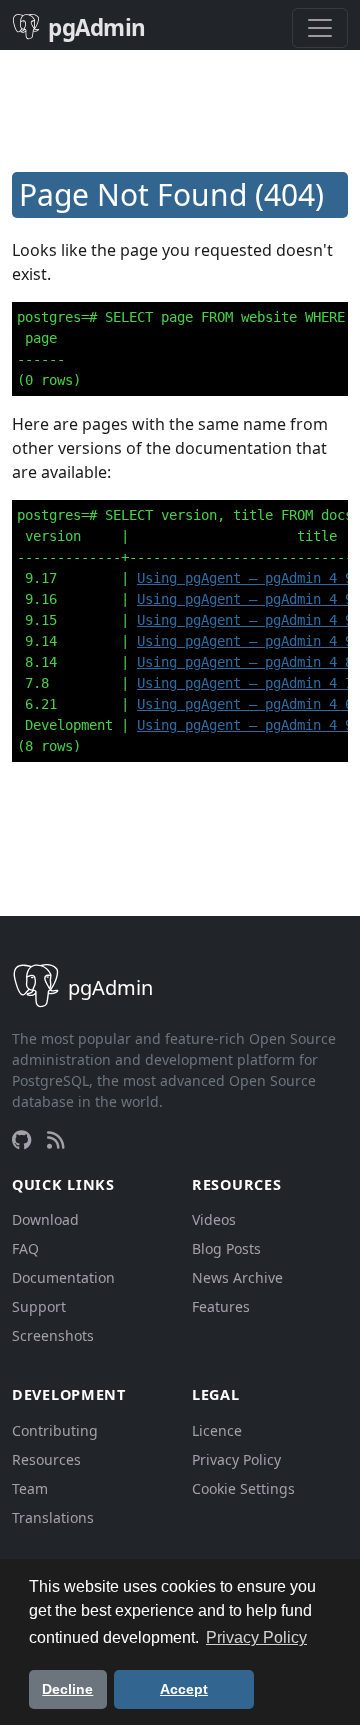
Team (30, 1488)
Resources (46, 1459)
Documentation (63, 1277)
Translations (53, 1517)
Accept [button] (184, 1689)
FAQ (25, 1248)
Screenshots (53, 1335)
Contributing (55, 1430)
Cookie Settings (243, 1488)
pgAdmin (97, 27)
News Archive (237, 1277)
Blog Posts (226, 1248)
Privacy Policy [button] (256, 1637)
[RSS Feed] (56, 1140)
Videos (214, 1219)
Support (39, 1306)
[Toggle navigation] (320, 28)
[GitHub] (21, 1140)
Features (221, 1306)
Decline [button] (67, 1689)
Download (45, 1219)
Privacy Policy (236, 1459)
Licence (217, 1430)
